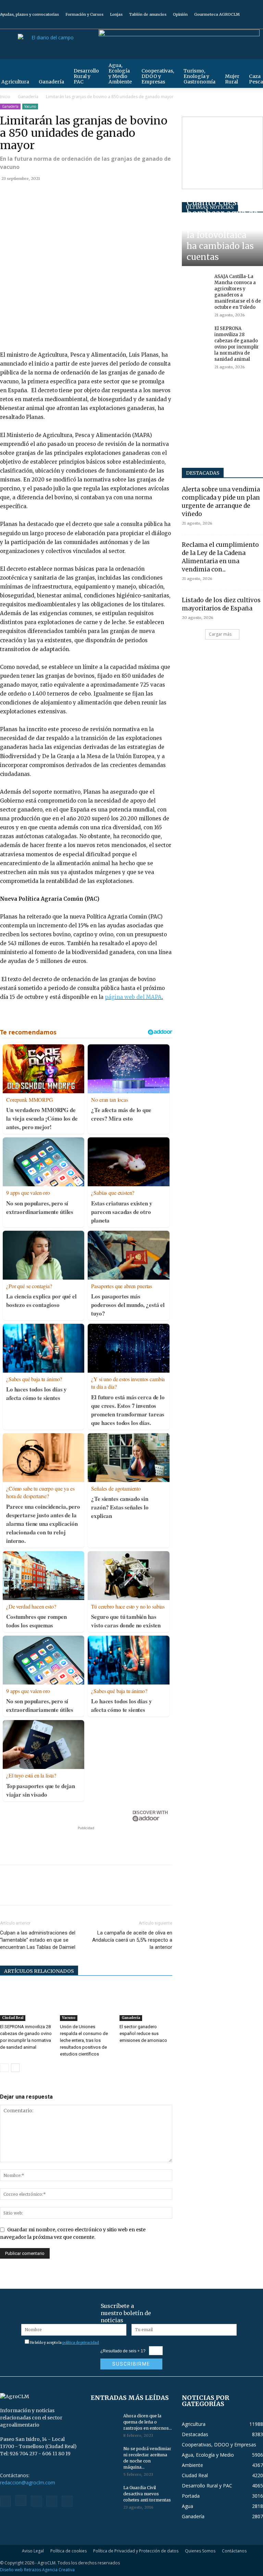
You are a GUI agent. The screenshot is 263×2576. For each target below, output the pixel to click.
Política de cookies (68, 2551)
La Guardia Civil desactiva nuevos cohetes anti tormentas (147, 2494)
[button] (255, 68)
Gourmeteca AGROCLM (217, 14)
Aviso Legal (33, 2551)
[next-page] (15, 2068)
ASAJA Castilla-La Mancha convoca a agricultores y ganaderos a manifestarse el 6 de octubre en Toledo (238, 292)
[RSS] (235, 24)
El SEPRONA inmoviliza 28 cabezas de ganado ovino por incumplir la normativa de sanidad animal (237, 344)
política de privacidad (81, 2343)
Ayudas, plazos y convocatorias (29, 14)
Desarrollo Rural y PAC (86, 76)
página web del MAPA (133, 997)
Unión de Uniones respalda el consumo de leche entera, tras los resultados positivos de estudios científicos (84, 2040)
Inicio (5, 97)
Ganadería (51, 82)
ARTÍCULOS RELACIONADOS (39, 1971)
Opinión (180, 14)
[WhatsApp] (54, 194)
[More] (86, 194)
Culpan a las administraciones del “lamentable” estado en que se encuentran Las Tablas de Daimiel (38, 1940)
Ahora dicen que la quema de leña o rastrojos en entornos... (148, 2422)
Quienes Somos (200, 2551)
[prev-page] (4, 2068)
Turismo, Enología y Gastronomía (199, 76)
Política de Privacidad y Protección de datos (136, 2551)
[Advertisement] (86, 1842)
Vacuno (30, 106)
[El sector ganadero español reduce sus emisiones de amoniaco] (146, 2003)
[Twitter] (247, 24)
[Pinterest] (38, 194)
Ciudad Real (13, 2018)
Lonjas (116, 14)
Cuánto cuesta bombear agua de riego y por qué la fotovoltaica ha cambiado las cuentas (222, 230)
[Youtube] (258, 24)
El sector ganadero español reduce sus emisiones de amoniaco (143, 2033)
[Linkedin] (70, 194)
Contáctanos (234, 2551)
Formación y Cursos (84, 14)
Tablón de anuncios (148, 14)
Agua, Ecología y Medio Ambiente (120, 74)
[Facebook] (213, 24)
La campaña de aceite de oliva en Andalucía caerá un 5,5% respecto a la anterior (132, 1940)
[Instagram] (224, 24)
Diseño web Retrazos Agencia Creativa (37, 2570)
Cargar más (220, 634)
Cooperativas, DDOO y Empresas (158, 76)
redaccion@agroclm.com (28, 2482)
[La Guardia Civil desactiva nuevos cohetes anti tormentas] (104, 2494)
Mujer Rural (232, 79)
